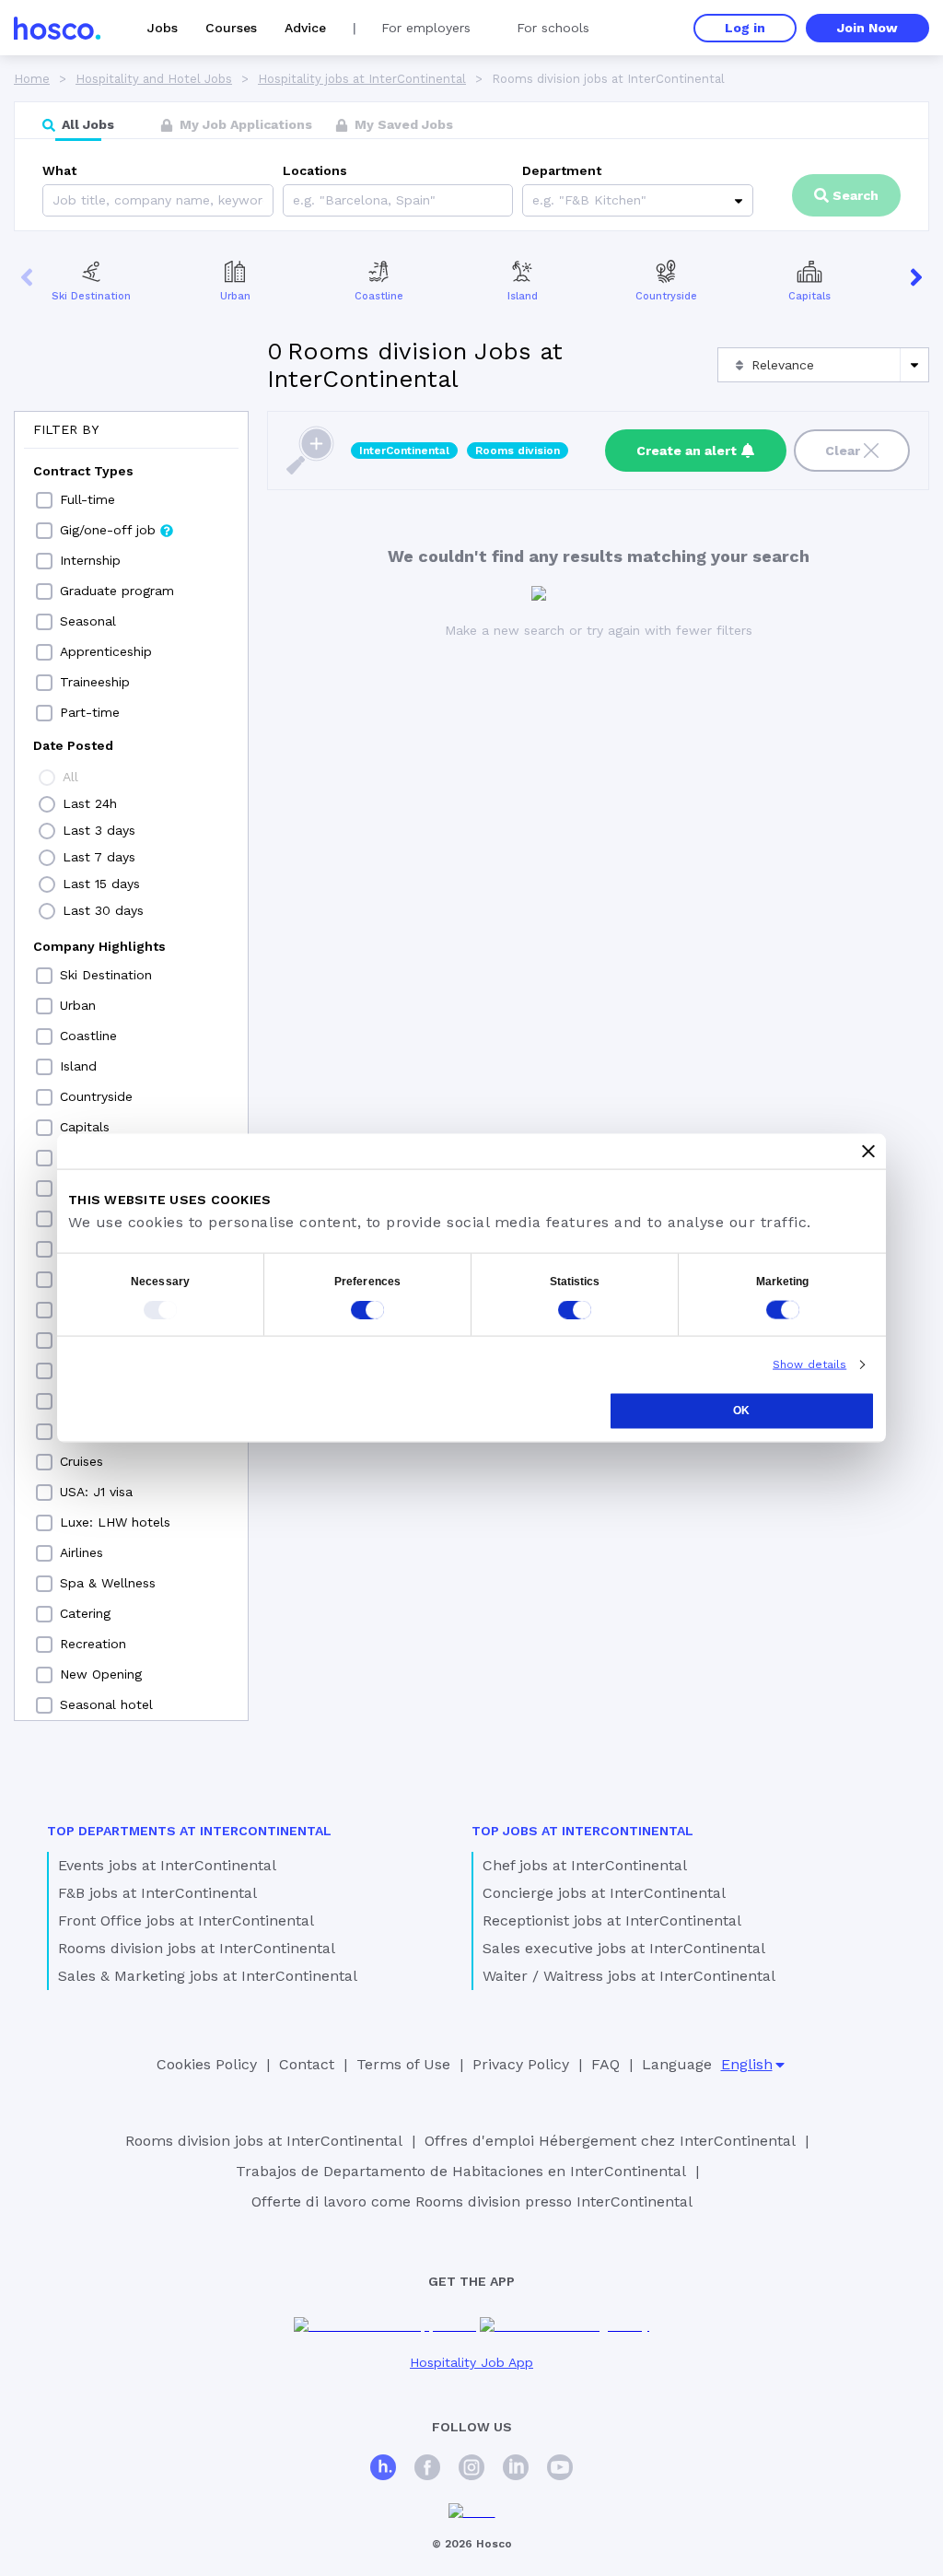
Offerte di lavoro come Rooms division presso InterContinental (472, 2201)
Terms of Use (403, 2064)
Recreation (93, 1644)
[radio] (47, 778)
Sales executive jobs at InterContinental (624, 1948)
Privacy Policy (521, 2064)
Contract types (83, 471)
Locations (315, 170)
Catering (85, 1613)
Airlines (81, 1552)
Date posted (73, 745)
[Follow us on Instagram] (471, 2470)
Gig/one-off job (108, 530)
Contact (307, 2064)
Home (32, 79)
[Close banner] (868, 1152)
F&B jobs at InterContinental (157, 1893)
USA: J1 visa (96, 1492)
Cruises (81, 1461)
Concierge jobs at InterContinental (604, 1893)
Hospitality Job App (471, 2362)
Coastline (379, 296)
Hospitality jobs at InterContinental (362, 79)
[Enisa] (472, 2512)
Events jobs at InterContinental (167, 1865)
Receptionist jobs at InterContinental (612, 1920)
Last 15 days (101, 884)
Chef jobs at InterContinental (585, 1865)
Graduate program (117, 591)
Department (562, 170)
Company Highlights (99, 946)
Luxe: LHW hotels (115, 1522)
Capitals (809, 296)
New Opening (101, 1674)
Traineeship (95, 682)
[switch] (367, 1310)
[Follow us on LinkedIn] (516, 2470)
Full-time (87, 499)
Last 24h (90, 803)
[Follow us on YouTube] (560, 2470)
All (70, 777)
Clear (843, 451)
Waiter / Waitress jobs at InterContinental (629, 1976)
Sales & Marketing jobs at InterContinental (208, 1976)
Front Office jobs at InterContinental (186, 1920)
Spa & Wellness (108, 1583)
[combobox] (295, 200)
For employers (426, 28)
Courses (231, 28)
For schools (553, 28)
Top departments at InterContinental (189, 1831)
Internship (90, 560)
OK (741, 1411)
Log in (745, 28)
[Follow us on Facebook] (427, 2470)
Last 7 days (99, 857)
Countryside (666, 296)
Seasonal (88, 621)
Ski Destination (91, 296)
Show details (809, 1364)
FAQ (605, 2064)
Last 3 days (99, 830)
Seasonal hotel (106, 1704)
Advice (305, 28)
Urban (235, 296)
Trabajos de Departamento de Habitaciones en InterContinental (461, 2171)
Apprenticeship (106, 651)
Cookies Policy (207, 2064)
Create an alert (687, 451)
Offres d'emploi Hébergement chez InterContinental (610, 2141)
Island (523, 296)
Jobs (163, 28)
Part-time (90, 712)
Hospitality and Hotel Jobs (154, 79)
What (59, 170)
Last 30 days (103, 910)
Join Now (867, 28)
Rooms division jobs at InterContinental (197, 1948)
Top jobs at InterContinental (582, 1831)
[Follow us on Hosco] (383, 2470)
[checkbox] (44, 500)
